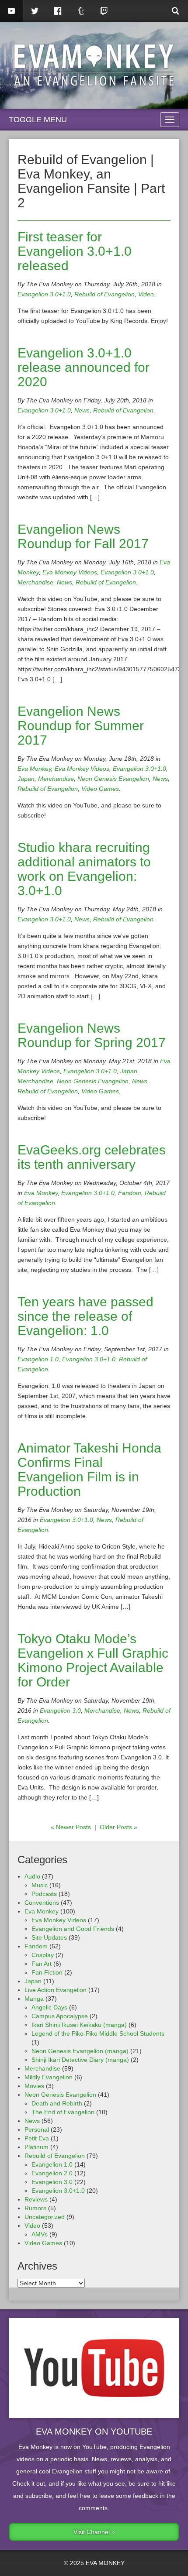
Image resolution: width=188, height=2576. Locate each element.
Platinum (37, 2147)
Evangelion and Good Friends (73, 1929)
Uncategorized (45, 2217)
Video (146, 294)
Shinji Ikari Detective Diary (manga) (80, 2060)
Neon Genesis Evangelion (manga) (80, 2051)
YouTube (12, 11)
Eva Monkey (34, 769)
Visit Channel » (94, 2532)
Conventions (42, 1903)
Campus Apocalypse (60, 2016)
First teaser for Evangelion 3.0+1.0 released (75, 251)
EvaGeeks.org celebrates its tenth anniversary (92, 1157)
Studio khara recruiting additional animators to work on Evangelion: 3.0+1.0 (84, 869)
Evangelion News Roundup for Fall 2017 (83, 536)
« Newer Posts (71, 1827)
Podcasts (44, 1894)
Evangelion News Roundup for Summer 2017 (81, 726)
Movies (34, 2086)
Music (40, 1885)
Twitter (35, 11)
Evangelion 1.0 (38, 1359)
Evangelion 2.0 (52, 2173)
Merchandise (35, 582)
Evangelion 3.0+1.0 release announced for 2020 (84, 367)
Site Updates (49, 1937)
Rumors (35, 2208)
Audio (32, 1876)
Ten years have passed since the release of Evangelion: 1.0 (85, 1316)
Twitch (104, 11)
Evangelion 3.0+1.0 (44, 294)
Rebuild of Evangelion (104, 294)
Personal (37, 2129)
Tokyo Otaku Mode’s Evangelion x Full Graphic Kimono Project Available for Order (93, 1660)
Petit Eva (37, 2138)
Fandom (130, 1193)
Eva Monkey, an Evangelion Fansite (94, 65)
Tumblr (81, 11)
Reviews (36, 2199)
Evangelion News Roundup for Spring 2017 (92, 1035)
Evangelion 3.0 (60, 1710)
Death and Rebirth (57, 2103)
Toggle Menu (38, 120)
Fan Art (42, 1964)
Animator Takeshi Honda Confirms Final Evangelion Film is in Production (89, 1470)
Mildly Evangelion (49, 2077)
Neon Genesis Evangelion (113, 779)
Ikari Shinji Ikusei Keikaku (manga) (79, 2025)
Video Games (100, 789)
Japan (26, 779)
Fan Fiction (47, 1972)
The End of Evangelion (63, 2112)
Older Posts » (118, 1827)
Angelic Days (49, 2007)
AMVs (40, 2234)
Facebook (58, 11)
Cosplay (43, 1955)
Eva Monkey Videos (70, 572)
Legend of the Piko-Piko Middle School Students (98, 2033)
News (82, 410)
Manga (34, 1999)
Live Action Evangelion (56, 1990)
